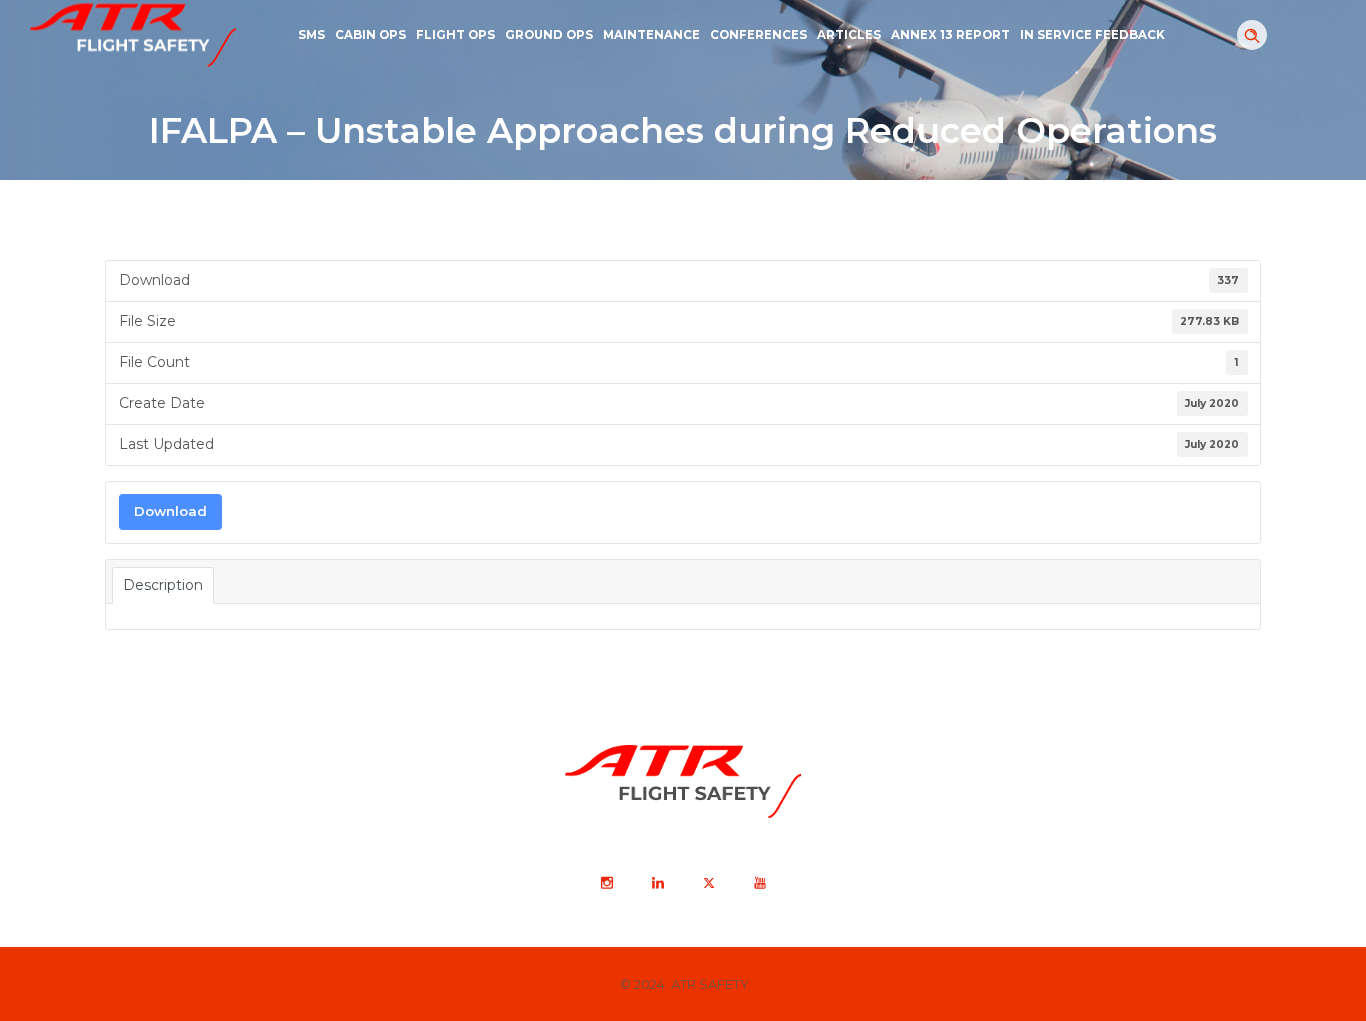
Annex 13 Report (950, 35)
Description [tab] (163, 585)
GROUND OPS (549, 35)
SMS (311, 35)
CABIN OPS (370, 35)
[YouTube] (759, 883)
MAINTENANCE (651, 35)
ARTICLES (849, 35)
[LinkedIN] (657, 883)
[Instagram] (606, 883)
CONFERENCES (758, 35)
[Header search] (1252, 36)
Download (170, 511)
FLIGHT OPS (455, 35)
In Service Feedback (1092, 35)
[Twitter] (708, 883)
